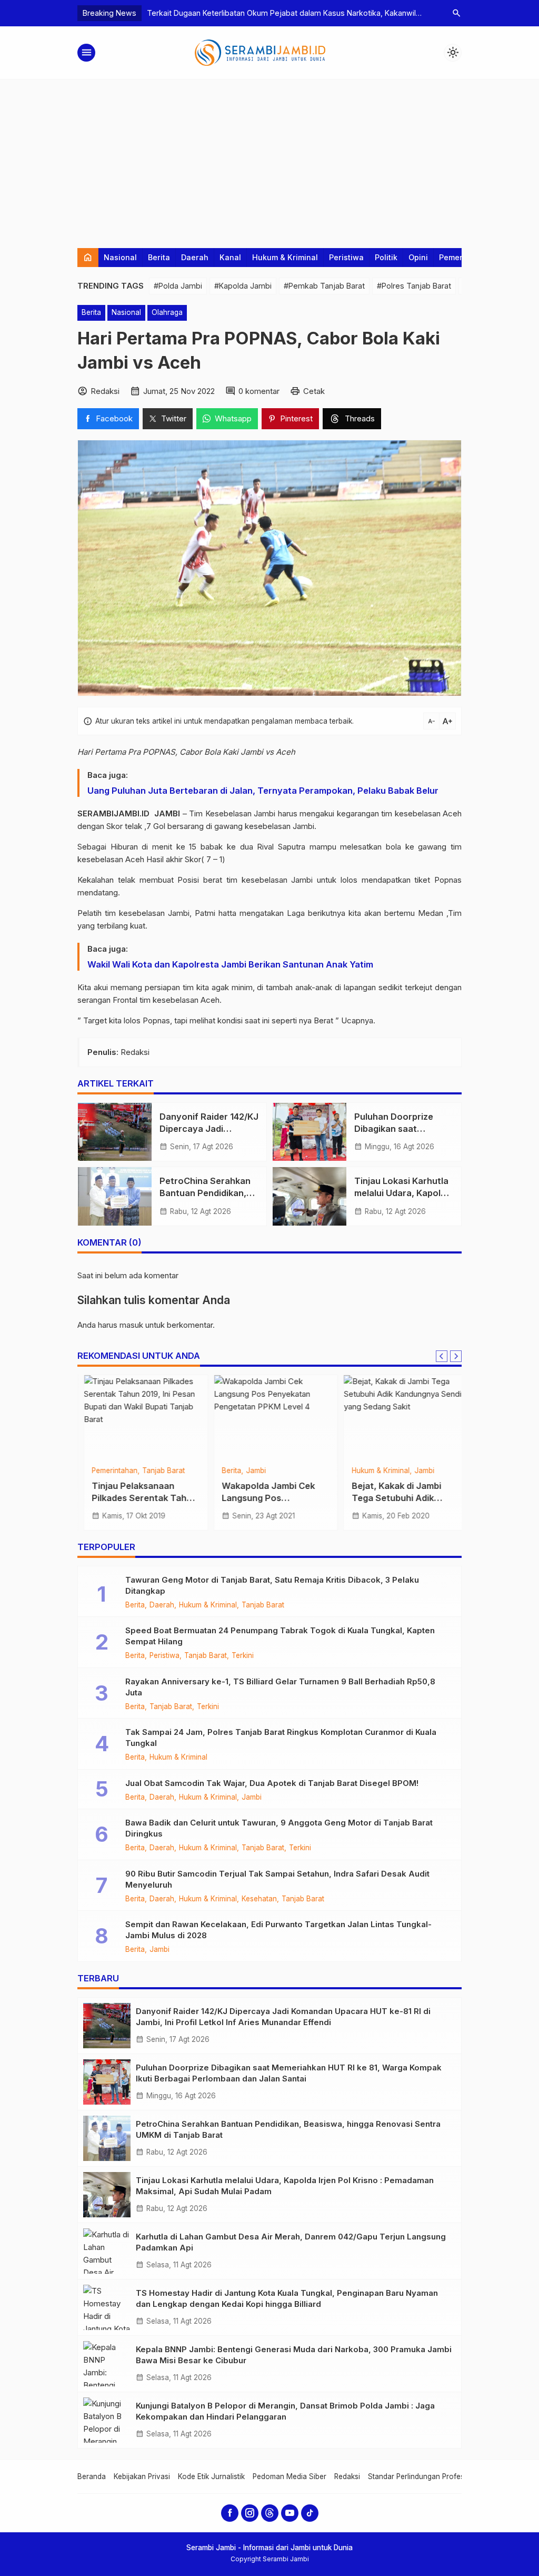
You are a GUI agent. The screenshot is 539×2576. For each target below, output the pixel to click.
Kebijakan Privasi (142, 2476)
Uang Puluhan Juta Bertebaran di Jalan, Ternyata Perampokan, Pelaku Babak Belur (263, 791)
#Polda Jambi (178, 286)
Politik (386, 257)
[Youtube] (290, 2513)
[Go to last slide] (442, 1356)
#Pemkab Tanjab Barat (324, 286)
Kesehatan (259, 1899)
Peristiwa (346, 257)
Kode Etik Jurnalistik (211, 2476)
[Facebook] (230, 2513)
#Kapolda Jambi (243, 286)
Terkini (243, 1656)
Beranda (92, 2476)
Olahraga (167, 312)
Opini (418, 257)
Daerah (195, 257)
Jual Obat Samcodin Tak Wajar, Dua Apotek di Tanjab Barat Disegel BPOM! (272, 1783)
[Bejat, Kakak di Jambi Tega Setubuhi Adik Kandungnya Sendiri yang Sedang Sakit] (399, 1417)
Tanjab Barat (158, 1471)
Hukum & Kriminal (285, 257)
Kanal (230, 257)
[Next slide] (456, 1356)
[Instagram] (250, 2513)
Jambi (250, 1471)
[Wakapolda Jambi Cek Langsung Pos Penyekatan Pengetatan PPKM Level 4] (270, 1417)
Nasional (120, 257)
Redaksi (347, 2476)
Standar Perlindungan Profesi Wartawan (435, 2476)
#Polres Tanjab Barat (414, 286)
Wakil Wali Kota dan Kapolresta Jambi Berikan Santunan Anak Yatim (230, 964)
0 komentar (259, 391)
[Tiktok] (310, 2513)
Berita (159, 257)
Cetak (314, 391)
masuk (131, 1325)
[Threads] (270, 2513)
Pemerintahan (109, 1471)
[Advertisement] (269, 159)
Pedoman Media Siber (290, 2476)
